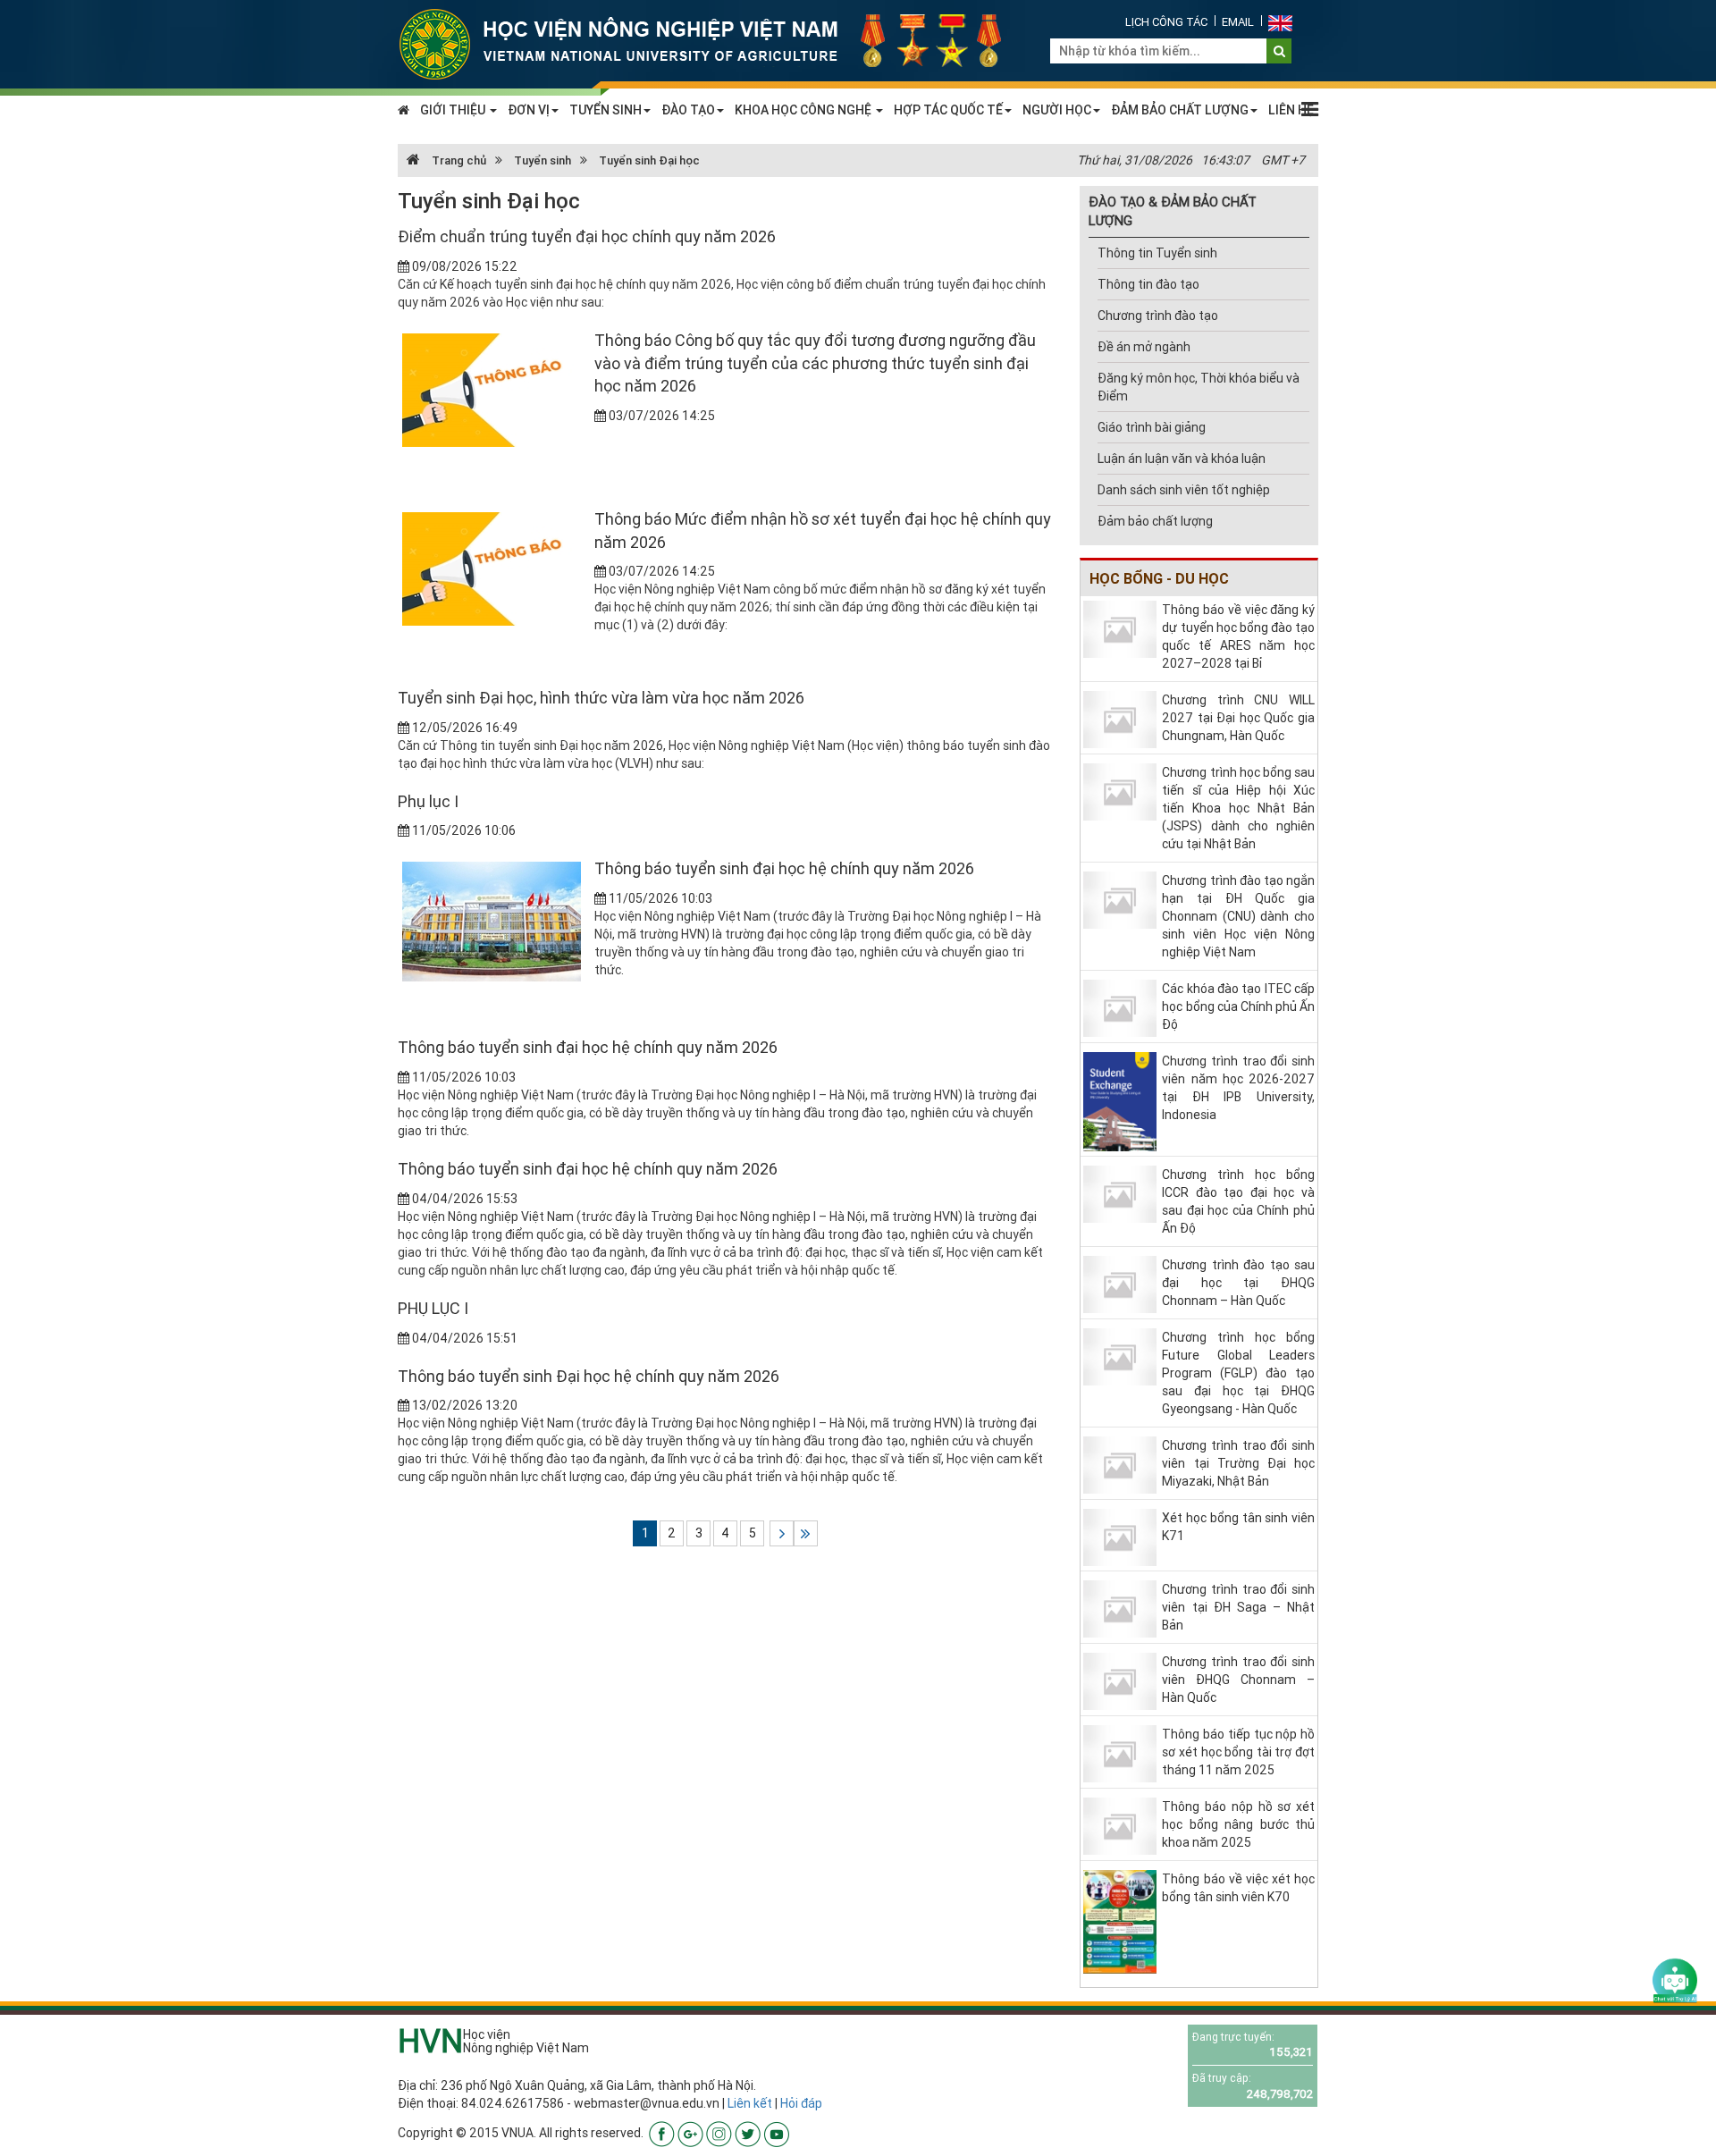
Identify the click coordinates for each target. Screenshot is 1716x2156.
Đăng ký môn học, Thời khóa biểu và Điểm (1199, 387)
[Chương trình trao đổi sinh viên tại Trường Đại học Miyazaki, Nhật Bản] (1120, 1464)
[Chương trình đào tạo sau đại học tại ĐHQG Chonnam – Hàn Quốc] (1120, 1284)
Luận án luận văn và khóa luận (1182, 459)
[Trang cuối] (806, 1533)
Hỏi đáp (801, 2103)
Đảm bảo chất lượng (1155, 521)
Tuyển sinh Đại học (649, 160)
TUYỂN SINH (606, 110)
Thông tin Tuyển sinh (1157, 253)
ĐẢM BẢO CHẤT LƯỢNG (1180, 110)
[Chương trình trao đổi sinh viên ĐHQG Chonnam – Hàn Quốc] (1120, 1680)
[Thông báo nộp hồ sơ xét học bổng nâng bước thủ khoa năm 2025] (1120, 1824)
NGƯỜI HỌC (1057, 110)
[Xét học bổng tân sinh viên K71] (1120, 1537)
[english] (1280, 22)
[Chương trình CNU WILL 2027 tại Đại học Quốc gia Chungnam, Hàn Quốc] (1120, 718)
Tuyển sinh (543, 160)
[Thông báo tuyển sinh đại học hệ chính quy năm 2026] (492, 921)
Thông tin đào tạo (1148, 284)
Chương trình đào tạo (1158, 316)
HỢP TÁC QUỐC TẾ (948, 110)
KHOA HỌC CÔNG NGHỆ (804, 110)
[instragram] (719, 2133)
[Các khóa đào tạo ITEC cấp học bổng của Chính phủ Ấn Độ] (1120, 1006)
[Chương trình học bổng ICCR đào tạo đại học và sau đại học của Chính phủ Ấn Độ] (1120, 1193)
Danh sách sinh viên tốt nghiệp (1184, 490)
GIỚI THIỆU (454, 110)
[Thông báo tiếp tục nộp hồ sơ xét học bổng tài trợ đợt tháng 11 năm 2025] (1120, 1752)
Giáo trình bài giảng (1152, 427)
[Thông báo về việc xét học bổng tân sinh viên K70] (1120, 1920)
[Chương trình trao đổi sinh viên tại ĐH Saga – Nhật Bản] (1120, 1607)
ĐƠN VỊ (529, 110)
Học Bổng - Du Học (1159, 578)
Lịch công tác (1166, 22)
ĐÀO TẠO (688, 110)
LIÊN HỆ (1291, 110)
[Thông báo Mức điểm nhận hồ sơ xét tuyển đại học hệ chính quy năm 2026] (492, 568)
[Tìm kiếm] (1279, 51)
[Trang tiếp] (782, 1533)
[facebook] (662, 2133)
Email (1238, 22)
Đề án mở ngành (1144, 347)
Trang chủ (458, 160)
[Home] (711, 43)
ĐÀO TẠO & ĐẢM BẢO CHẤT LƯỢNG (1173, 211)
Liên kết (750, 2103)
